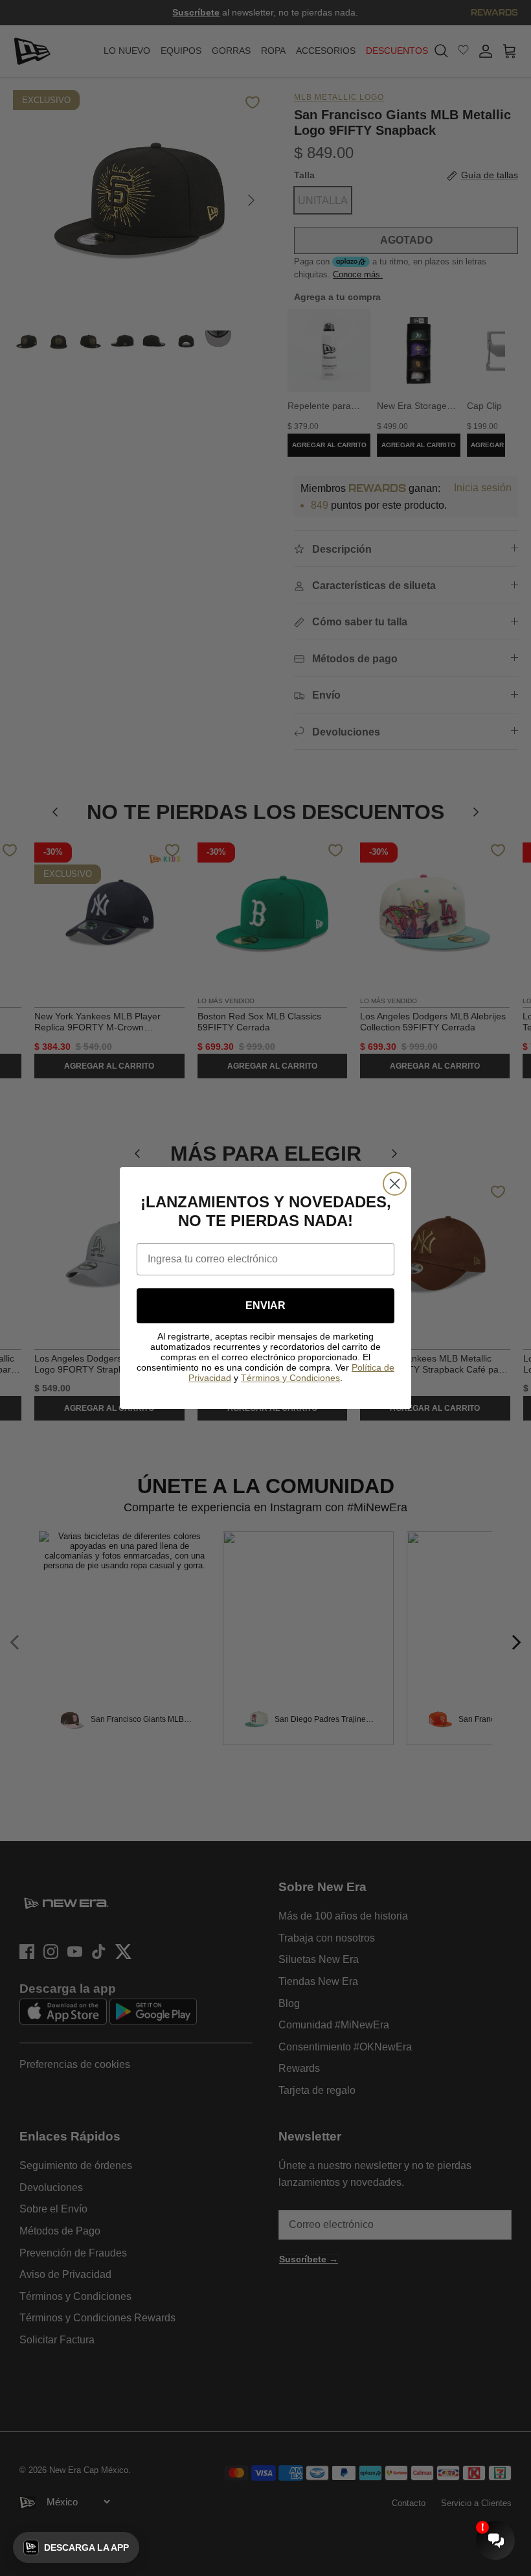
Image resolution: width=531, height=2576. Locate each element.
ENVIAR (265, 1305)
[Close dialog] (395, 1184)
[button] (76, 2547)
